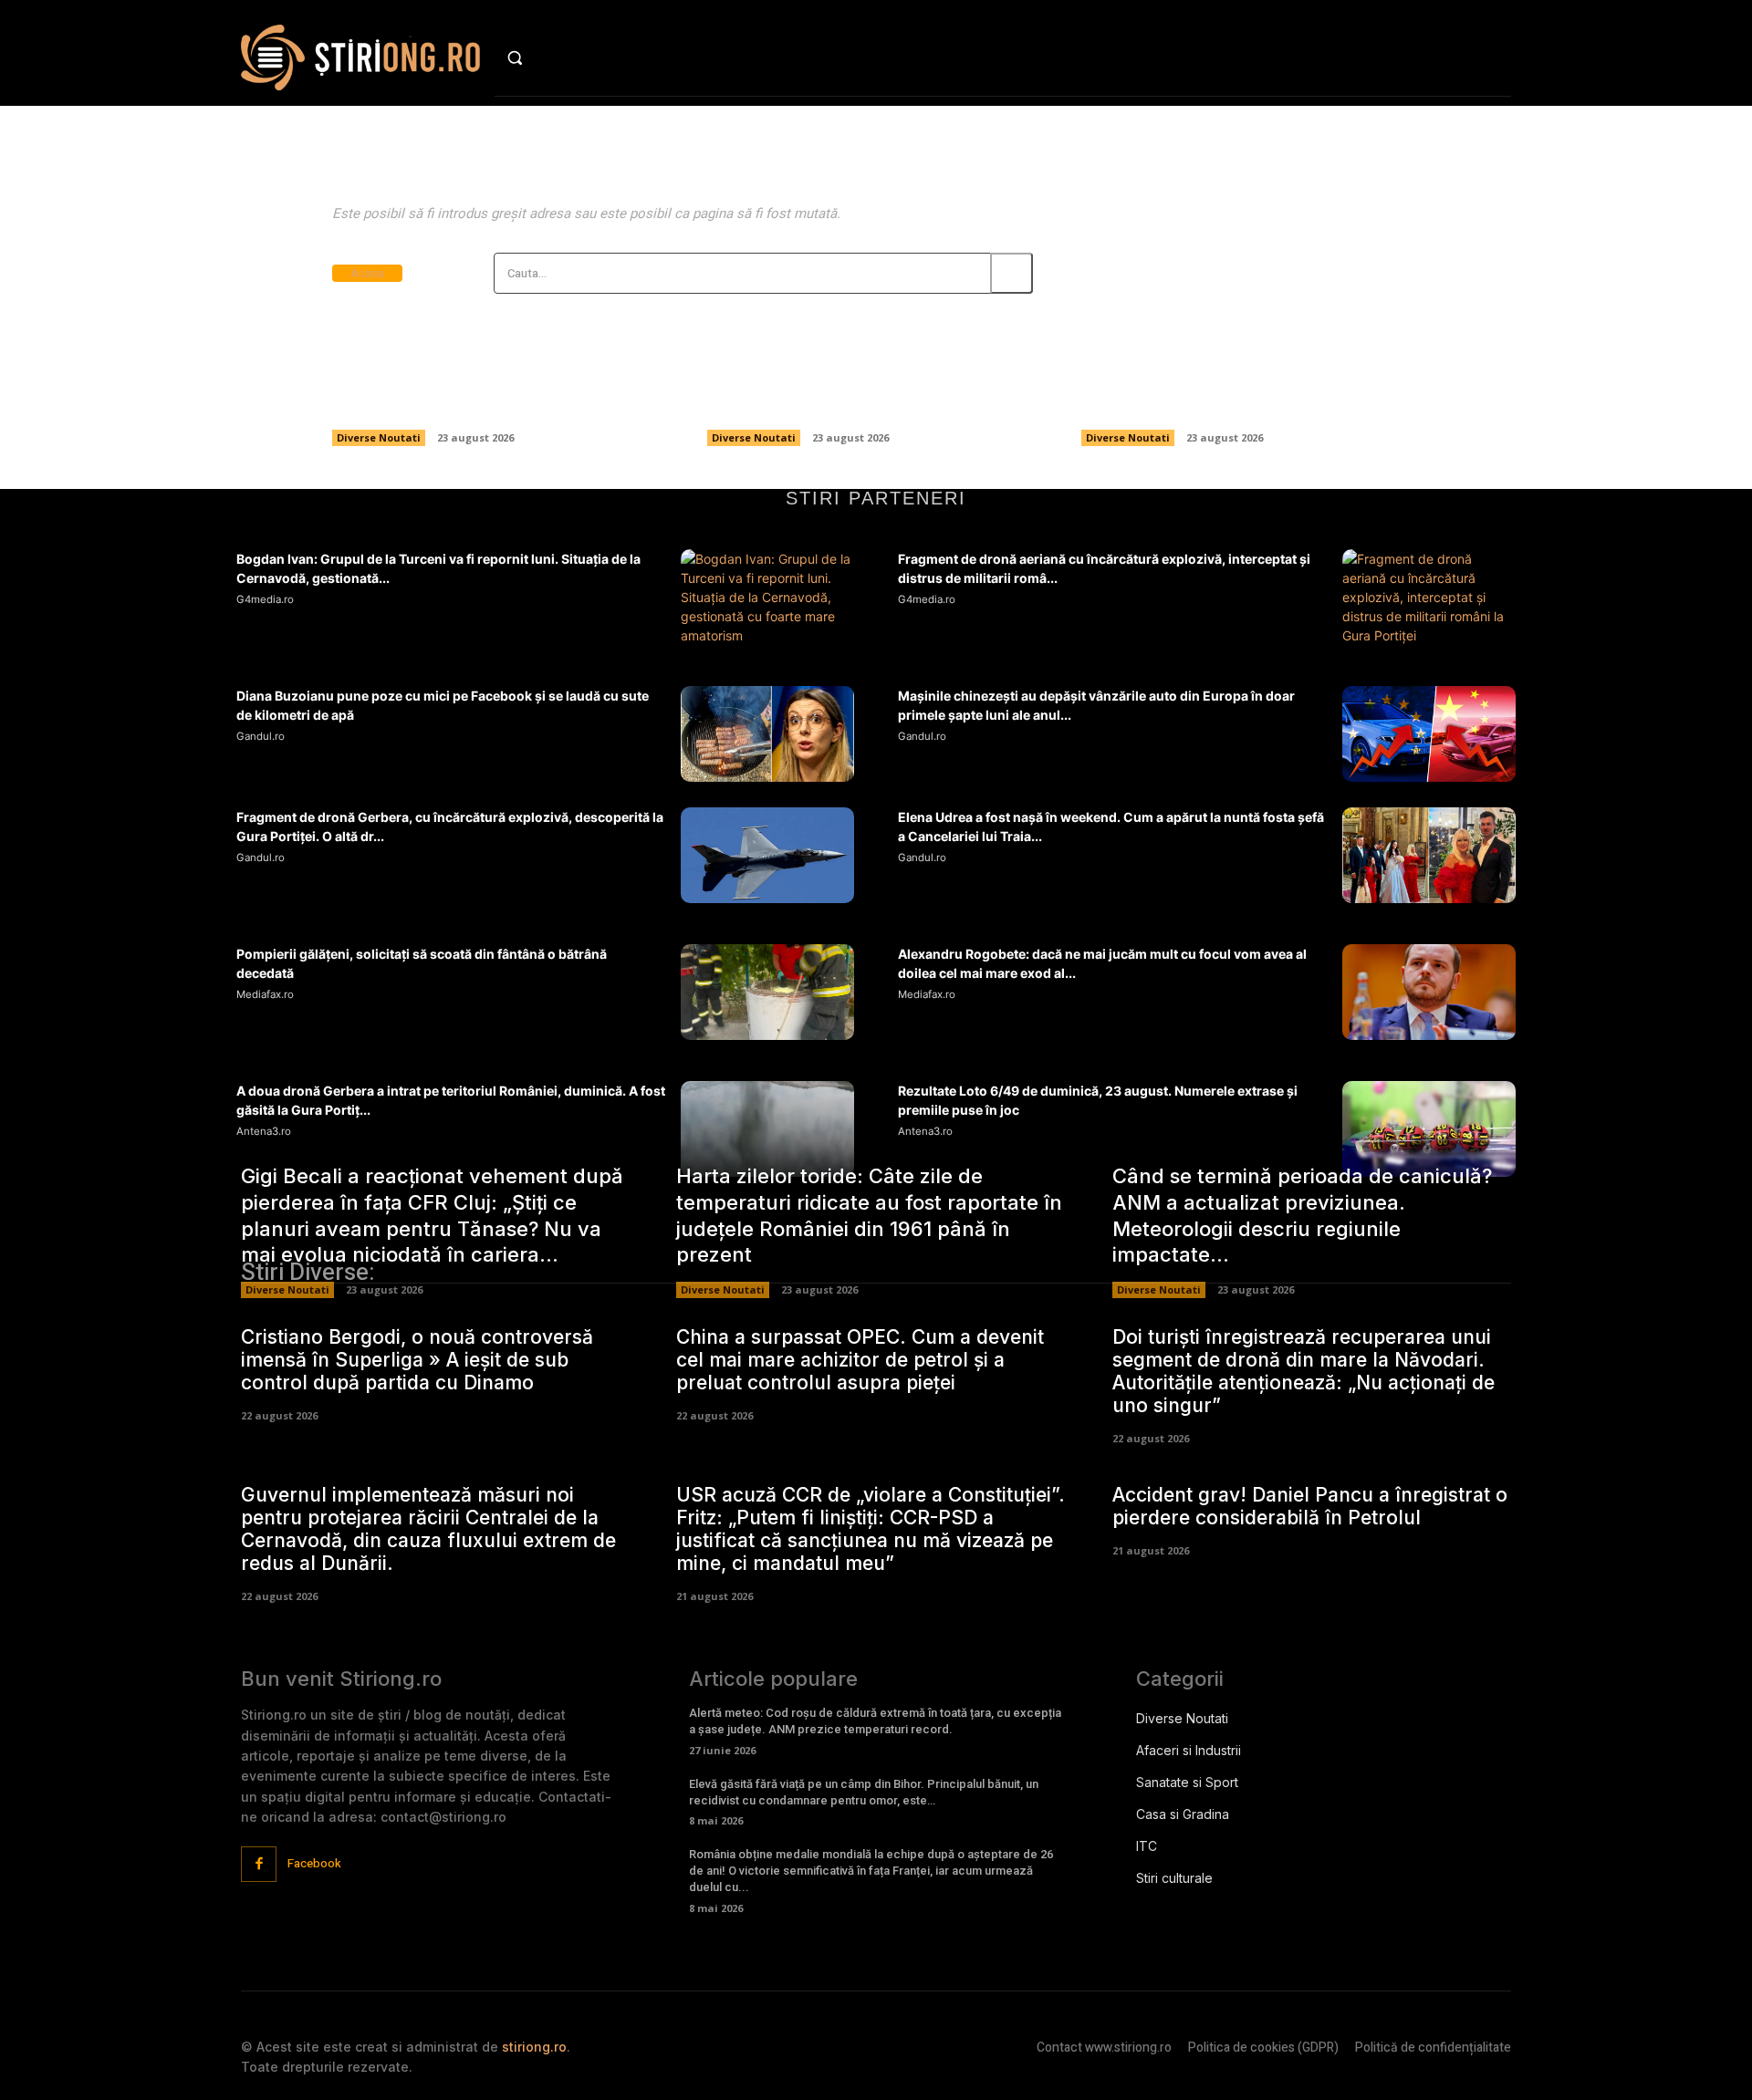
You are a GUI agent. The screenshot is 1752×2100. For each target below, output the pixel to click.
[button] (553, 57)
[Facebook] (259, 1864)
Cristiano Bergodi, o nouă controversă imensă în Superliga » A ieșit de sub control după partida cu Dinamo (417, 1360)
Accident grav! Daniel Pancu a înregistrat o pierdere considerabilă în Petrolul (1310, 1506)
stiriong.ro (534, 2047)
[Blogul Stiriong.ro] (360, 57)
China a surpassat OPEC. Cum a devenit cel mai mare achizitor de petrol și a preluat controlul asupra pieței (860, 1360)
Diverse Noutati (379, 437)
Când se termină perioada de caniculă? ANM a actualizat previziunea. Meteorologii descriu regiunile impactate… (1231, 364)
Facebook (314, 1863)
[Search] (1012, 273)
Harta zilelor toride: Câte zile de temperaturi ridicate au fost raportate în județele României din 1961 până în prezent (876, 364)
